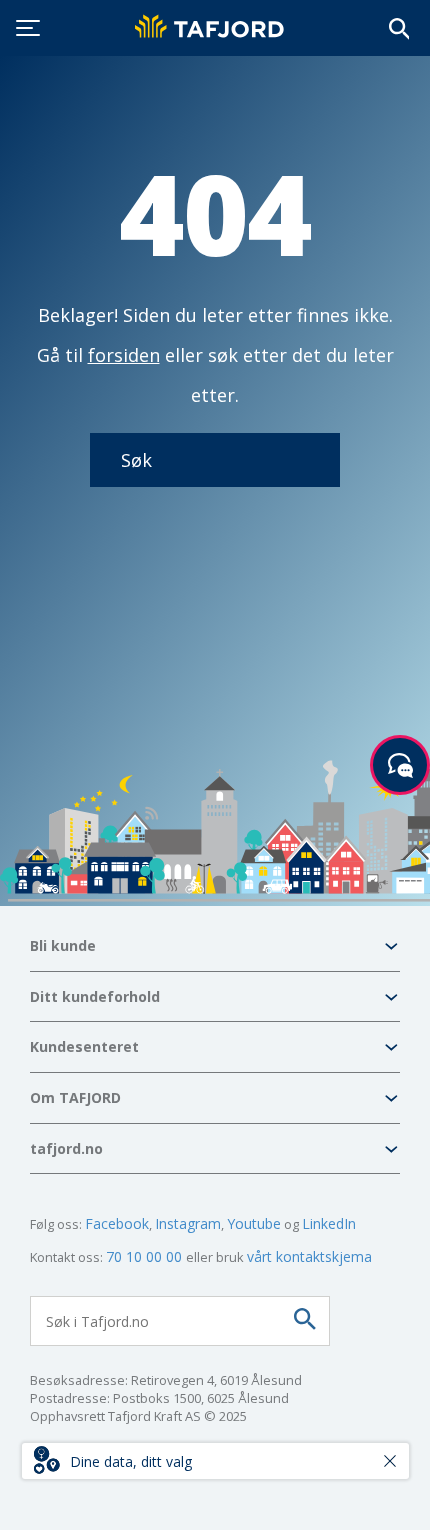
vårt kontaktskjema (309, 1256)
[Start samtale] (400, 765)
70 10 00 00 (146, 1256)
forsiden (124, 355)
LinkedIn (329, 1223)
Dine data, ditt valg (131, 1461)
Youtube (254, 1223)
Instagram (188, 1223)
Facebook (117, 1223)
